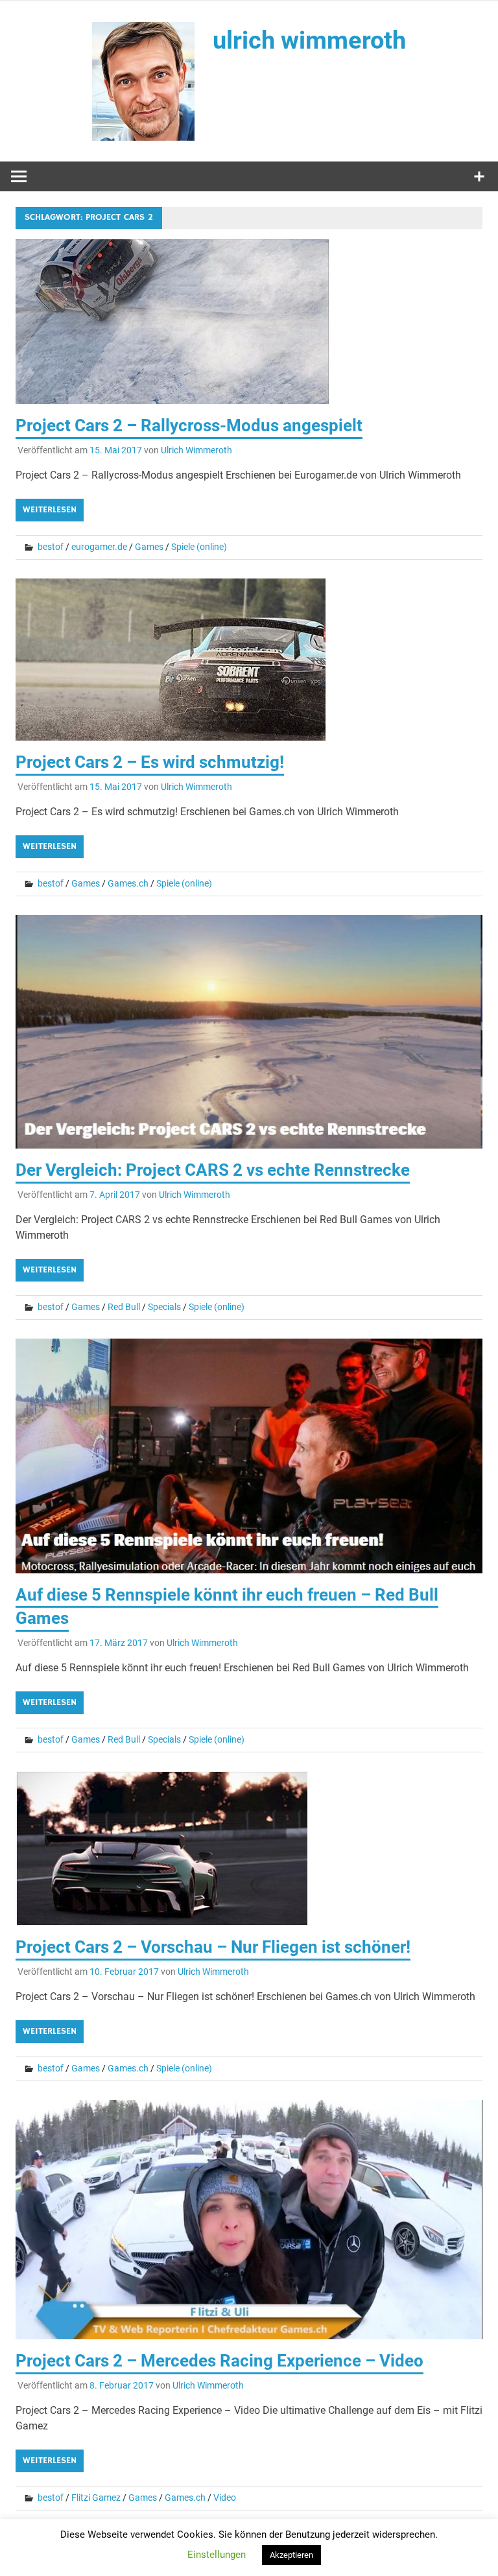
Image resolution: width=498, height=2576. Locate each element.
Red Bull (124, 1307)
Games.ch (128, 883)
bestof (51, 547)
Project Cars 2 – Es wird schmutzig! (150, 762)
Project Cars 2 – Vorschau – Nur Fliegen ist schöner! (213, 1947)
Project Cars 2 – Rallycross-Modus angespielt (189, 425)
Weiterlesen (50, 510)
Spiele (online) (199, 547)
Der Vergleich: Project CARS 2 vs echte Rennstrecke (213, 1170)
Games (149, 547)
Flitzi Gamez (96, 2498)
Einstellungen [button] (217, 2555)
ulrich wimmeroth (309, 40)
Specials (164, 1307)
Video (225, 2498)
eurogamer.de (99, 547)
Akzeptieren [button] (291, 2555)
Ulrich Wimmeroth (196, 450)
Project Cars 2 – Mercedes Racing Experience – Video (219, 2361)
